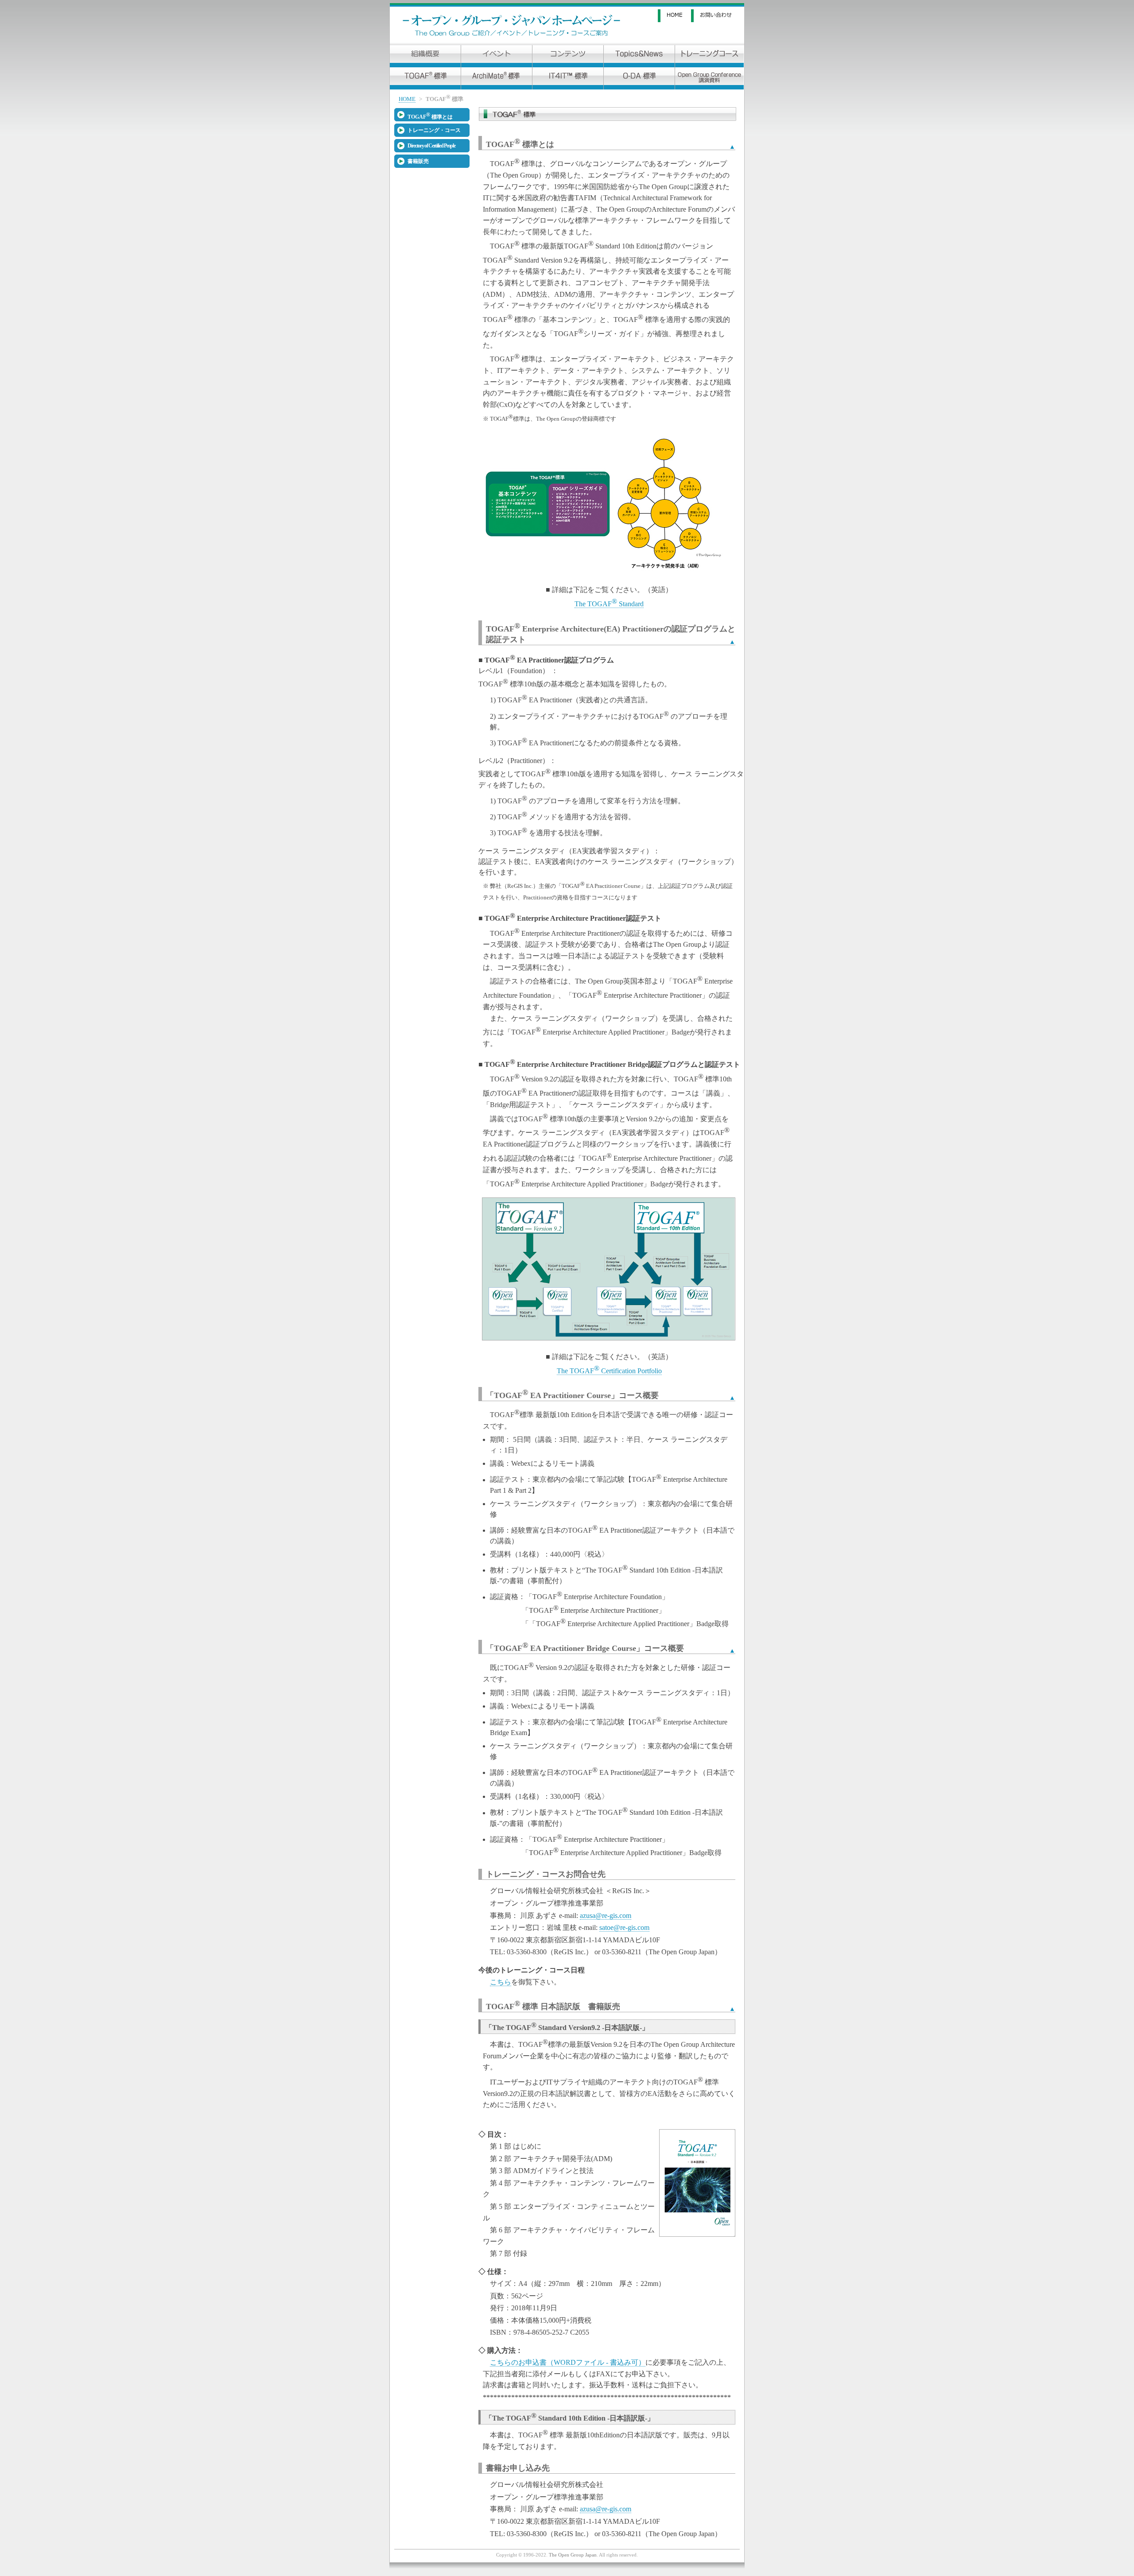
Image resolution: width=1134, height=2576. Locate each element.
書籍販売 (418, 161)
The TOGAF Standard (609, 604)
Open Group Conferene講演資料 (709, 78)
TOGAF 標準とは (430, 116)
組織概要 (425, 56)
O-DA (639, 78)
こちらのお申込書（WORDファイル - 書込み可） (568, 2362)
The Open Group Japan (573, 2555)
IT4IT (568, 78)
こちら (501, 1982)
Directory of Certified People (431, 146)
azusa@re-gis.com (606, 1916)
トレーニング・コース (434, 130)
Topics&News (639, 56)
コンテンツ (568, 56)
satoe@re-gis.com (624, 1927)
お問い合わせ (718, 16)
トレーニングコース (709, 56)
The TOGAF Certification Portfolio (609, 1371)
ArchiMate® (497, 78)
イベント (497, 56)
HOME (674, 16)
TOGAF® (425, 78)
